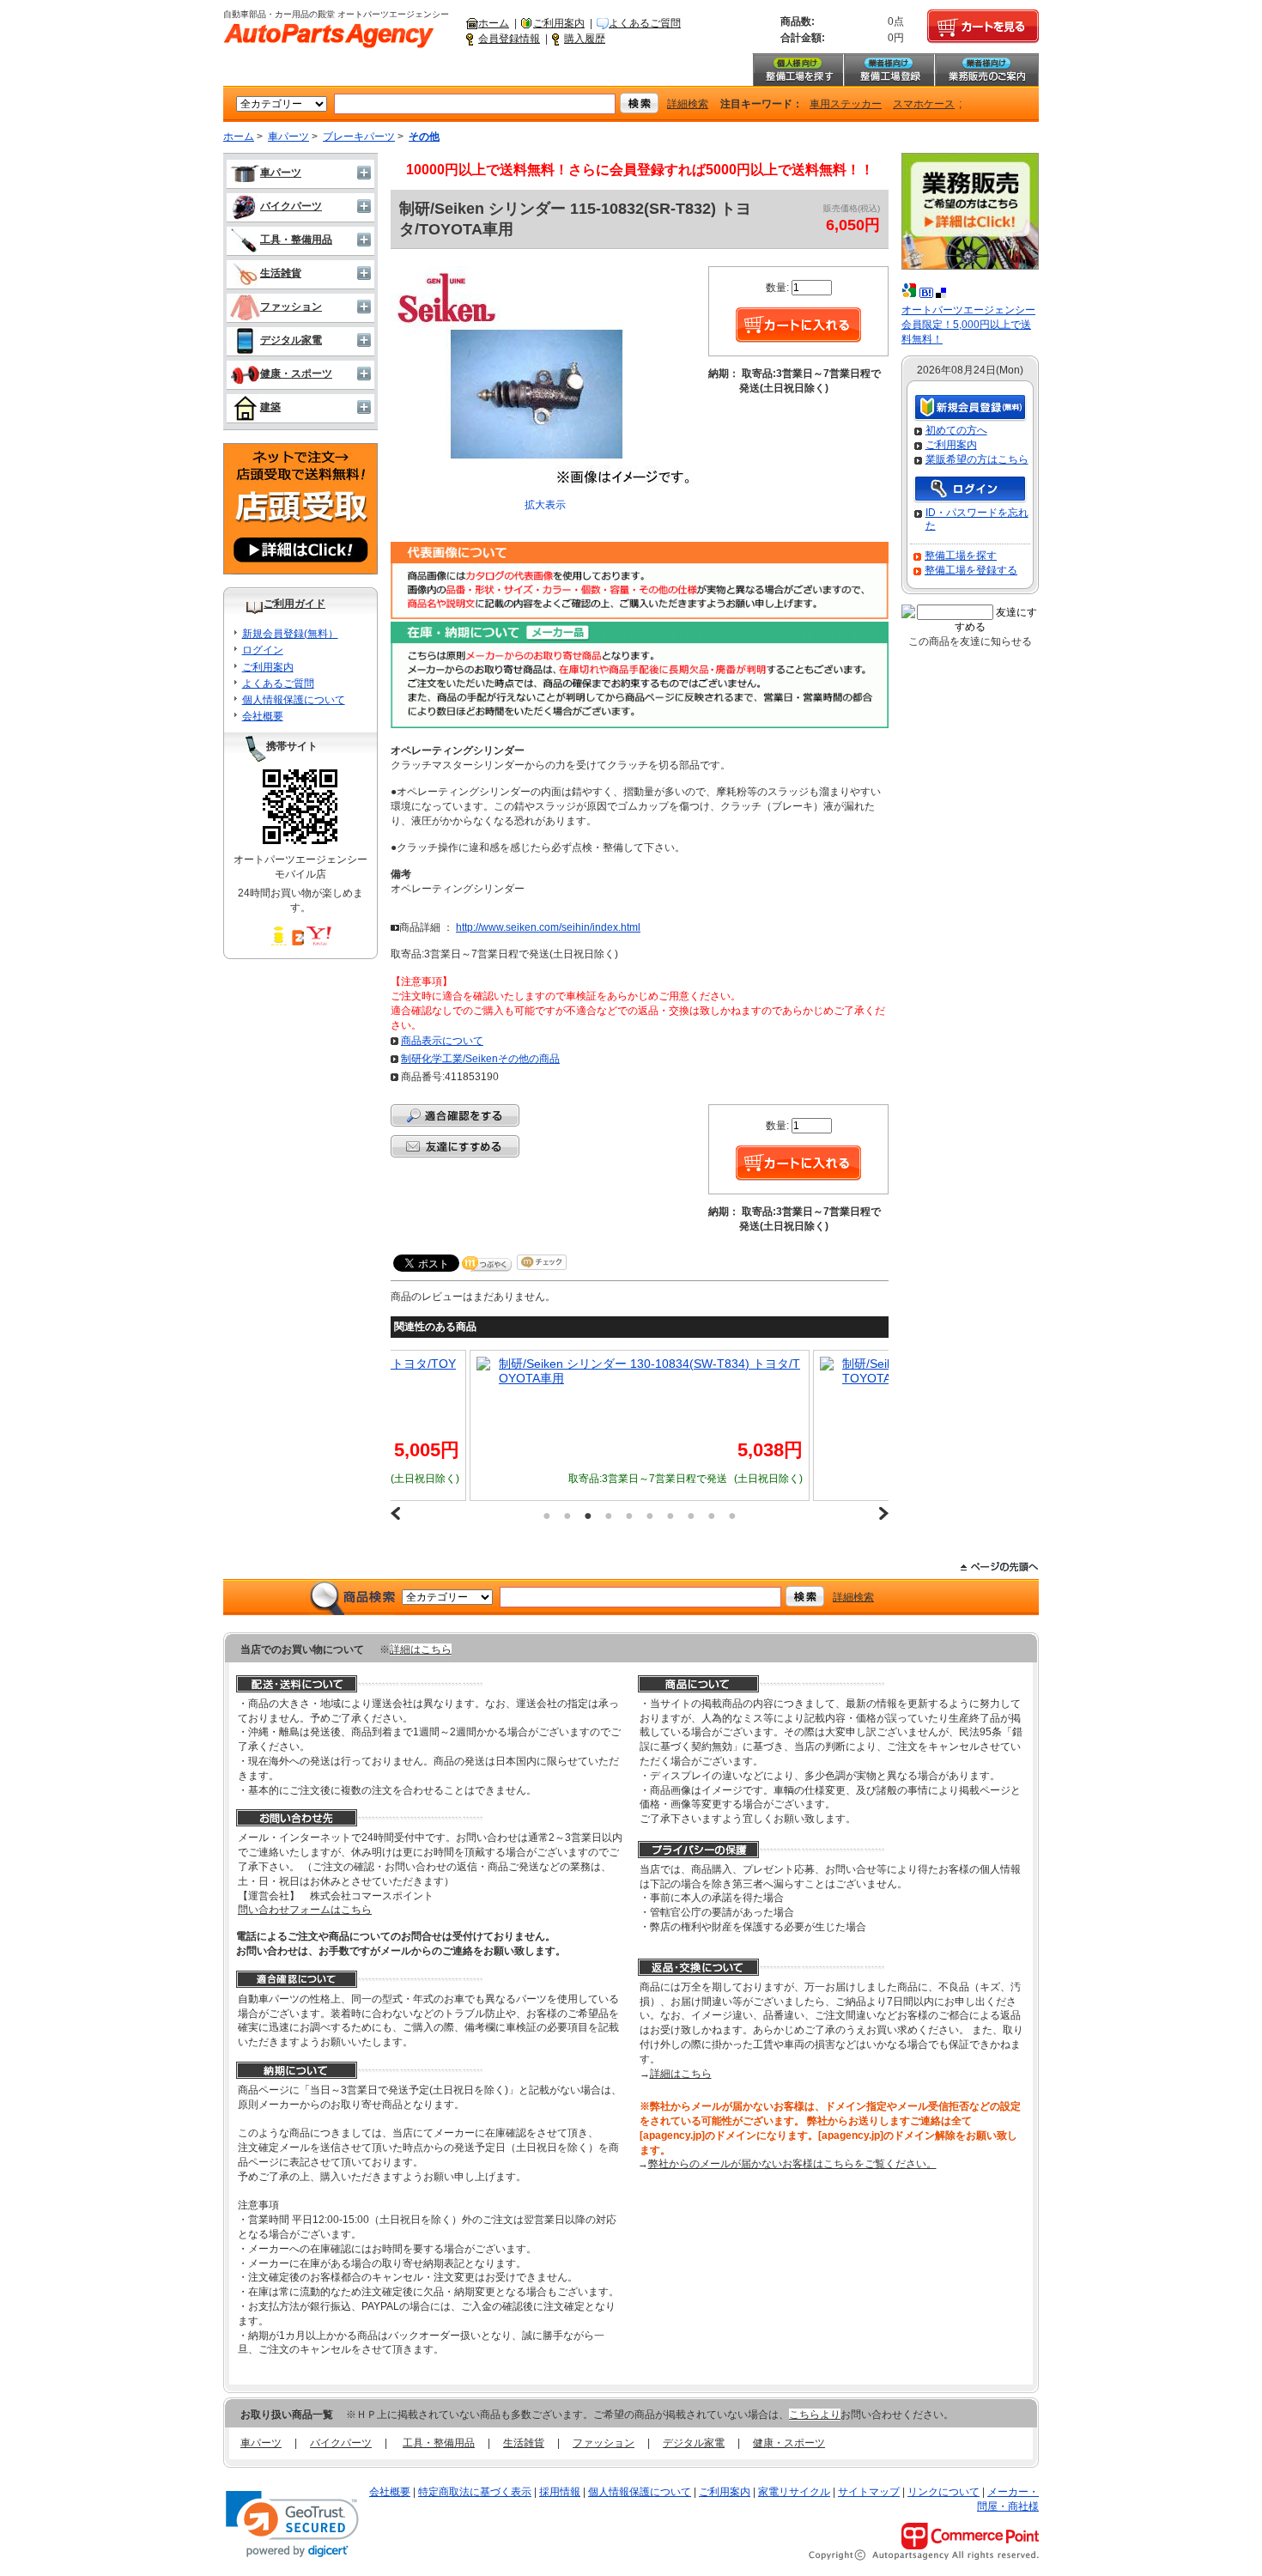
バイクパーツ (291, 206)
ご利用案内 (559, 23)
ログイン (263, 650)
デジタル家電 (291, 340)
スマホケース (924, 104)
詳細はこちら (421, 1649)
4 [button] (609, 1516)
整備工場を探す (798, 70)
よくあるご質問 (645, 23)
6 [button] (650, 1516)
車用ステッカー (846, 104)
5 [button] (629, 1516)
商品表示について (442, 1041)
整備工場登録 (889, 70)
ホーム (494, 23)
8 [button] (691, 1516)
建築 (270, 407)
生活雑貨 (281, 273)
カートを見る (983, 27)
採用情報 (560, 2492)
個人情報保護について (294, 700)
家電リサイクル (794, 2492)
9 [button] (712, 1516)
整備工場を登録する (971, 570)
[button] (292, 2524)
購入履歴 (585, 39)
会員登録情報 (509, 39)
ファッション (291, 307)
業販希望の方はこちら (977, 459)
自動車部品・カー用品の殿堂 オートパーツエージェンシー (329, 36)
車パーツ (288, 137)
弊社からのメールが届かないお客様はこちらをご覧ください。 (792, 2164)
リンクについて (943, 2492)
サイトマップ (869, 2492)
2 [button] (567, 1516)
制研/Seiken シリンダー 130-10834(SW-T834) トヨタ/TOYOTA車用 (649, 1371)
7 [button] (670, 1516)
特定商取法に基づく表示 (475, 2492)
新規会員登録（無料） (970, 408)
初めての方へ (956, 430)
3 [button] (588, 1516)
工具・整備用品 (296, 240)
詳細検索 (688, 104)
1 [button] (547, 1516)
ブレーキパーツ (359, 137)
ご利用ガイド (294, 604)
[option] (640, 1425)
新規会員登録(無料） (290, 634)
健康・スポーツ (296, 374)
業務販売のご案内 (986, 70)
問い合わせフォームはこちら (305, 1910)
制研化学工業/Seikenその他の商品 (480, 1059)
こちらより (815, 2415)
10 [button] (732, 1516)
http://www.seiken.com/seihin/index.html (548, 927)
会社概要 (263, 716)
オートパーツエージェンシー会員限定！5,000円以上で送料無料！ (968, 325)
